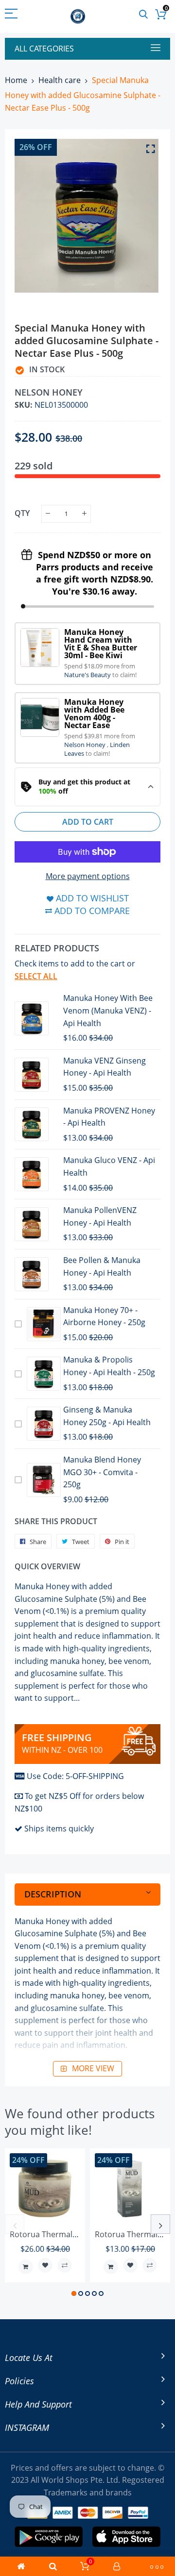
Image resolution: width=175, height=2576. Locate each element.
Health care (60, 80)
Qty (22, 513)
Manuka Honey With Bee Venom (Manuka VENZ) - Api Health (108, 1010)
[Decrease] (48, 514)
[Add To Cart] (26, 2267)
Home (16, 80)
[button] (74, 2293)
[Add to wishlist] (45, 2265)
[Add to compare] (65, 2265)
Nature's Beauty (88, 675)
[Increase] (84, 514)
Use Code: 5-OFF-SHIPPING (75, 1776)
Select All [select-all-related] (36, 976)
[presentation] (15, 2224)
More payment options (88, 876)
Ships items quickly (59, 1828)
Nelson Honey (86, 745)
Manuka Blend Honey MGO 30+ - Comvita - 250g (102, 1472)
